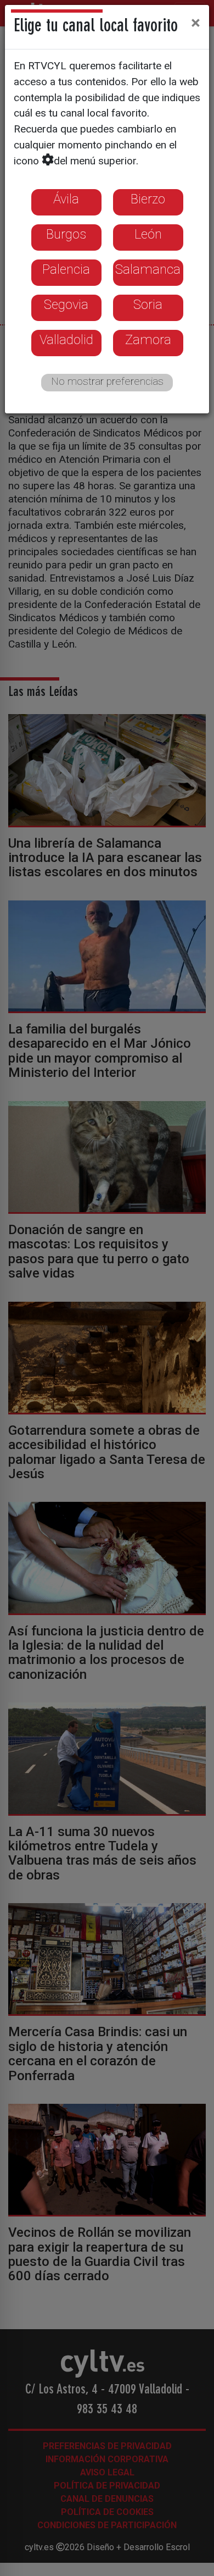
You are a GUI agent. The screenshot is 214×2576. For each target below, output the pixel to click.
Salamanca (148, 269)
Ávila (66, 199)
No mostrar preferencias (107, 381)
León (148, 234)
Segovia (66, 305)
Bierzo (148, 199)
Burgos (66, 234)
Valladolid (66, 340)
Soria (148, 305)
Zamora (148, 340)
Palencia (66, 269)
